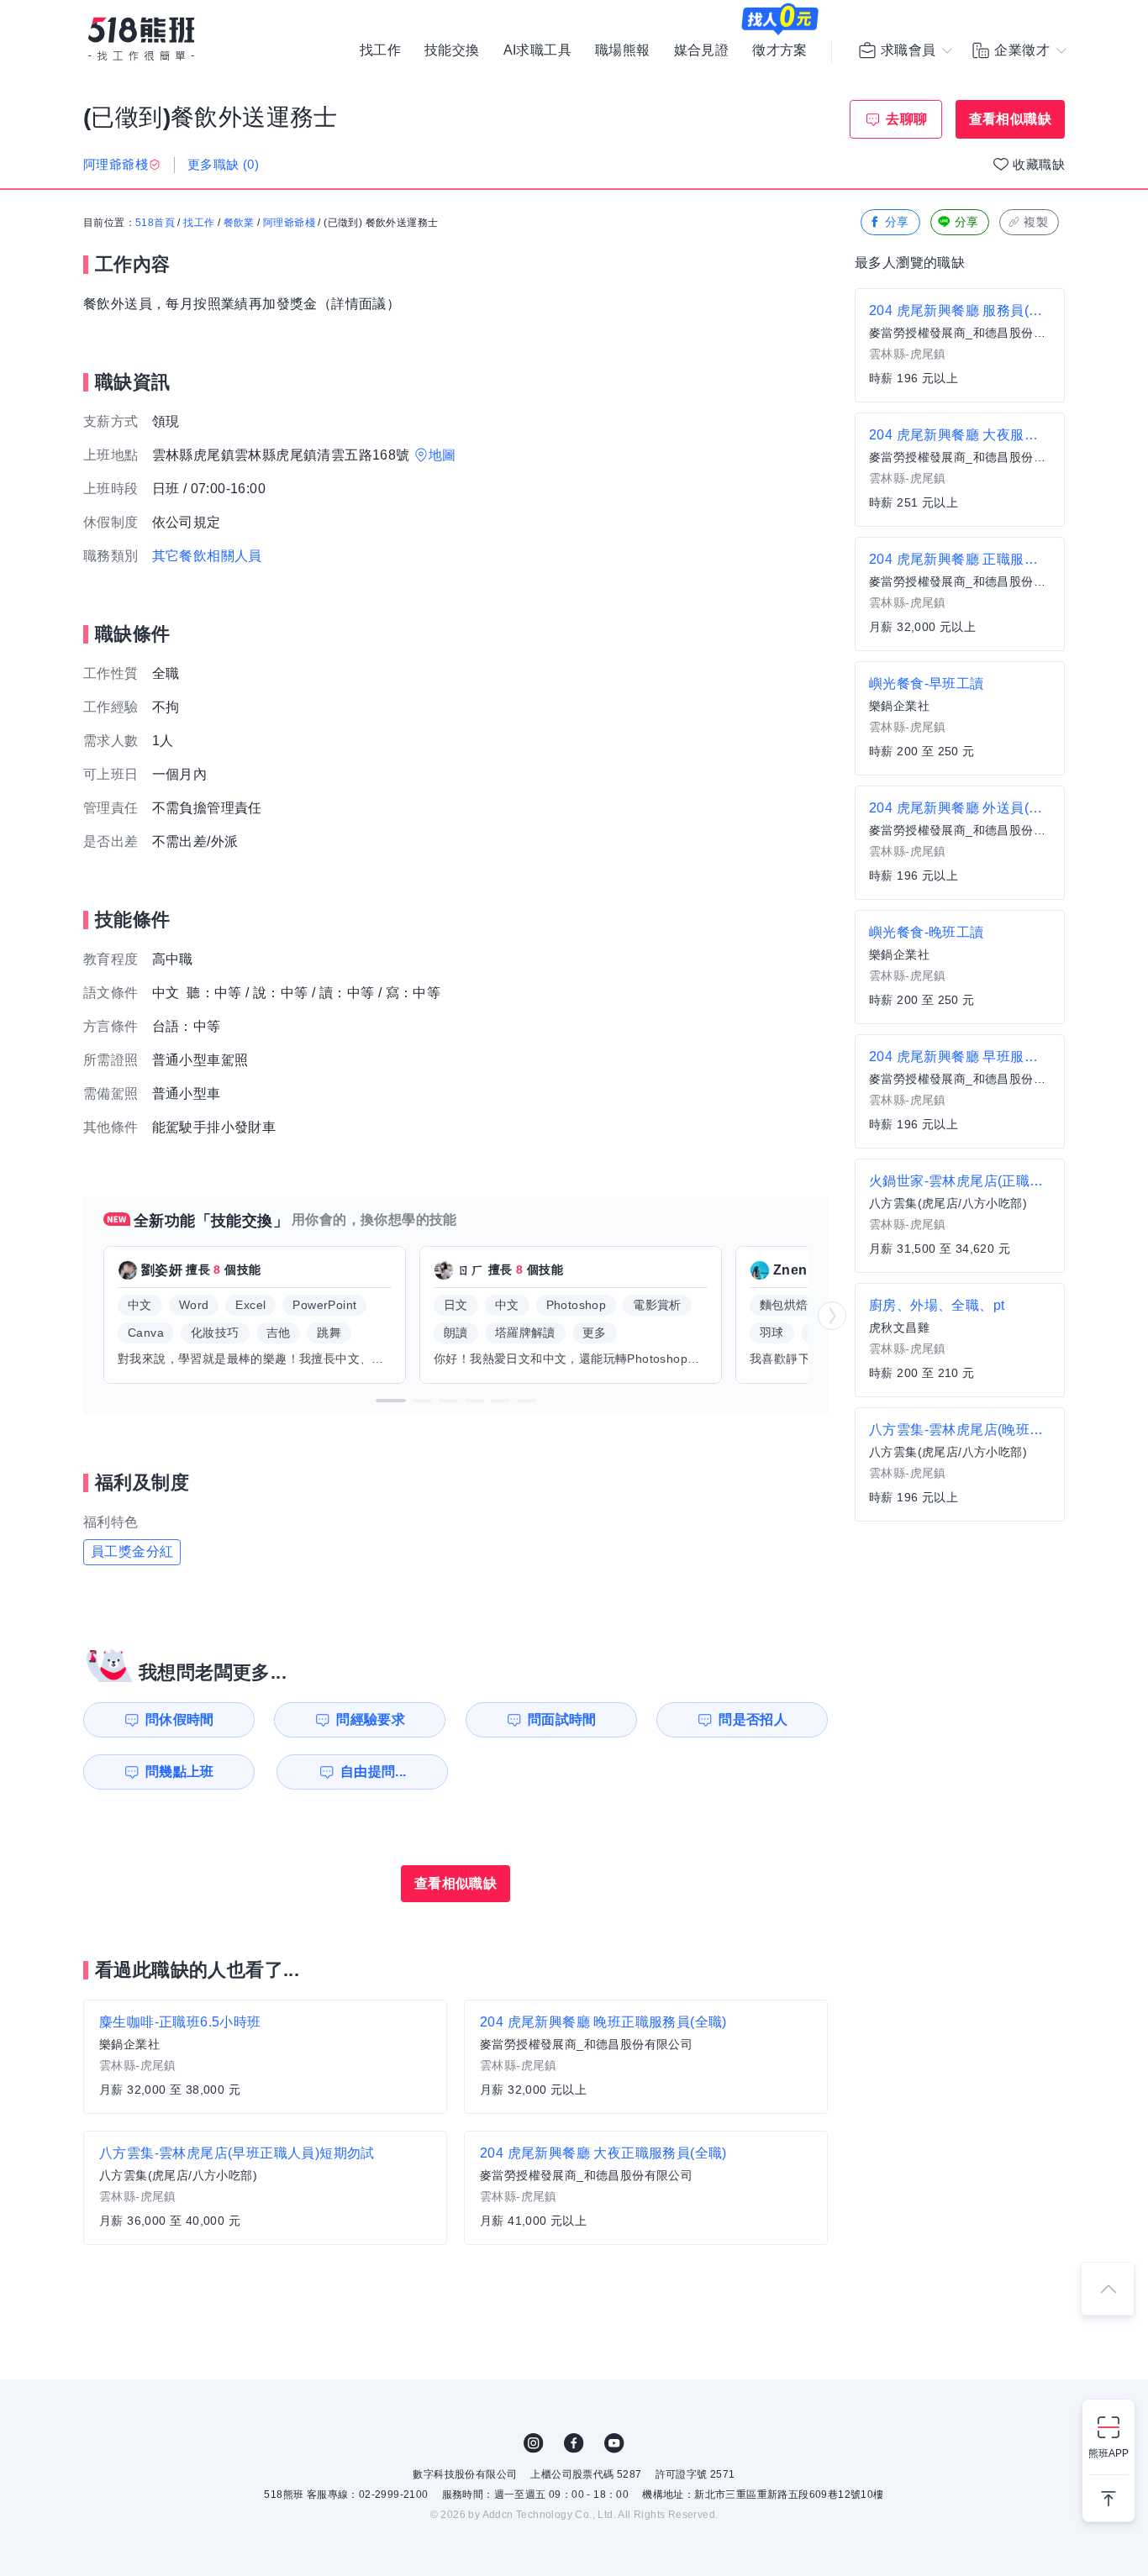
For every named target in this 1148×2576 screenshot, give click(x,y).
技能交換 (452, 50)
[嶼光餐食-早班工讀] (960, 718)
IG (534, 2443)
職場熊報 (623, 50)
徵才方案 (780, 50)
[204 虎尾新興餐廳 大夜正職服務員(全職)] (646, 2188)
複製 (1036, 222)
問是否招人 (753, 1719)
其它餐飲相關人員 (207, 556)
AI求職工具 (537, 50)
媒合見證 (702, 50)
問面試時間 (562, 1719)
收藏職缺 (1039, 164)
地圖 (442, 455)
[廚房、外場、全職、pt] (960, 1340)
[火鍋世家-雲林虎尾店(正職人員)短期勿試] (960, 1216)
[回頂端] (1108, 2289)
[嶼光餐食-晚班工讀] (960, 967)
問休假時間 (180, 1719)
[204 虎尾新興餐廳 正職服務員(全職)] (960, 594)
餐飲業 (239, 223)
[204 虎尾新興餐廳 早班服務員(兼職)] (960, 1091)
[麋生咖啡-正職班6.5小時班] (265, 2057)
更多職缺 (223, 164)
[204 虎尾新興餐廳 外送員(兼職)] (960, 843)
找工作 (380, 50)
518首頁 (155, 223)
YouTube (614, 2443)
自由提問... (374, 1772)
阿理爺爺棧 (289, 223)
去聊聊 (906, 119)
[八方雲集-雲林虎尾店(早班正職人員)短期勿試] (265, 2188)
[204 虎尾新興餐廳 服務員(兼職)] (960, 345)
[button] (391, 1401)
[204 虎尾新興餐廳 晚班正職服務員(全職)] (646, 2057)
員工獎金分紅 (132, 1551)
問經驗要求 (371, 1719)
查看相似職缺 (1010, 119)
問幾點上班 (180, 1772)
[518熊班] (141, 39)
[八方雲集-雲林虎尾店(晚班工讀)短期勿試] (960, 1464)
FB (574, 2443)
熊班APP (1109, 2453)
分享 (897, 222)
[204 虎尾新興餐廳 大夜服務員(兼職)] (960, 470)
